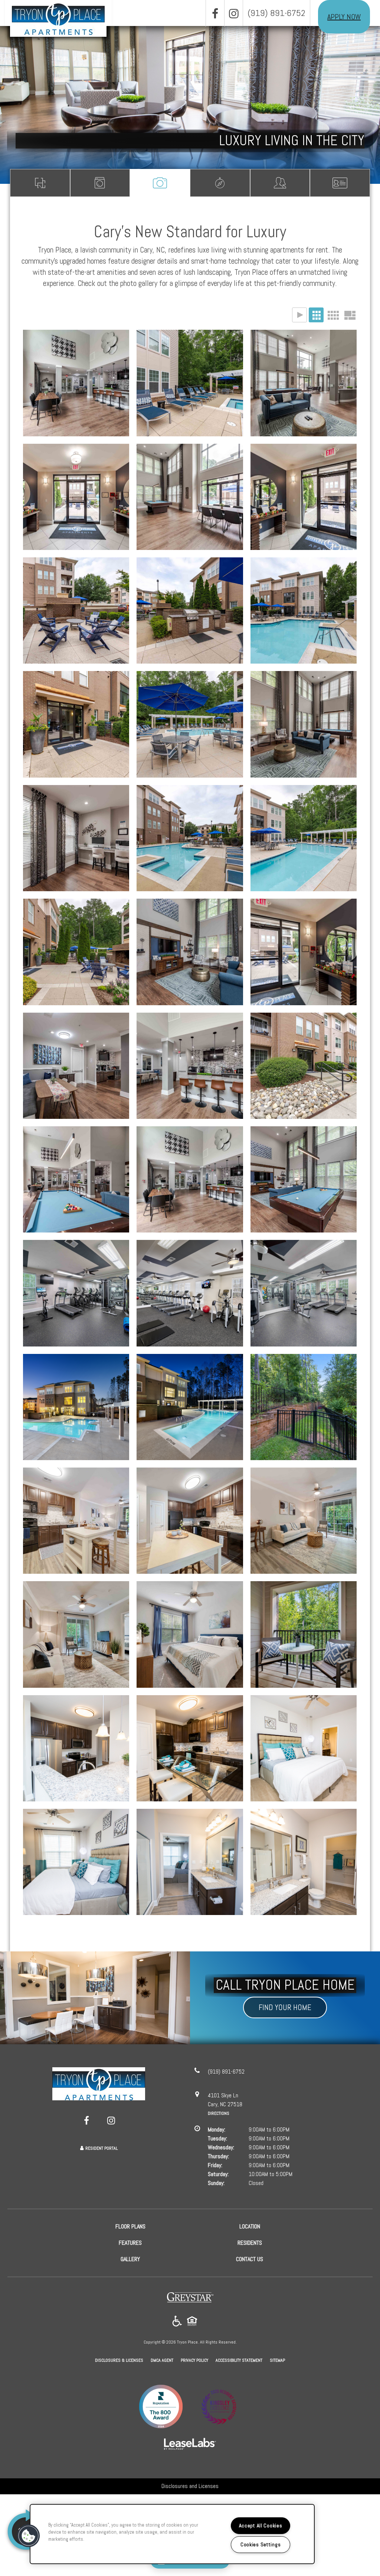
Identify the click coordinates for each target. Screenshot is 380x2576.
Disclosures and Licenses (190, 2486)
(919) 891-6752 (276, 13)
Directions (219, 2113)
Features (100, 183)
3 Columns (316, 315)
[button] (215, 13)
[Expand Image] (76, 383)
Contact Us (340, 183)
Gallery (160, 183)
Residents (280, 183)
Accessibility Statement (239, 2360)
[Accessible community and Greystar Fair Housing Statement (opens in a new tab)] (177, 2321)
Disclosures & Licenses (119, 2360)
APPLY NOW (344, 17)
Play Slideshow (299, 315)
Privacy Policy (194, 2360)
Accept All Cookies (261, 2525)
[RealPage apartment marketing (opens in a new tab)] (190, 2445)
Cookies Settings (261, 2544)
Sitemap (277, 2360)
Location (220, 183)
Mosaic (350, 315)
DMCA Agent (162, 2360)
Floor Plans (40, 183)
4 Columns (333, 315)
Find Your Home (285, 2007)
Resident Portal (101, 2148)
